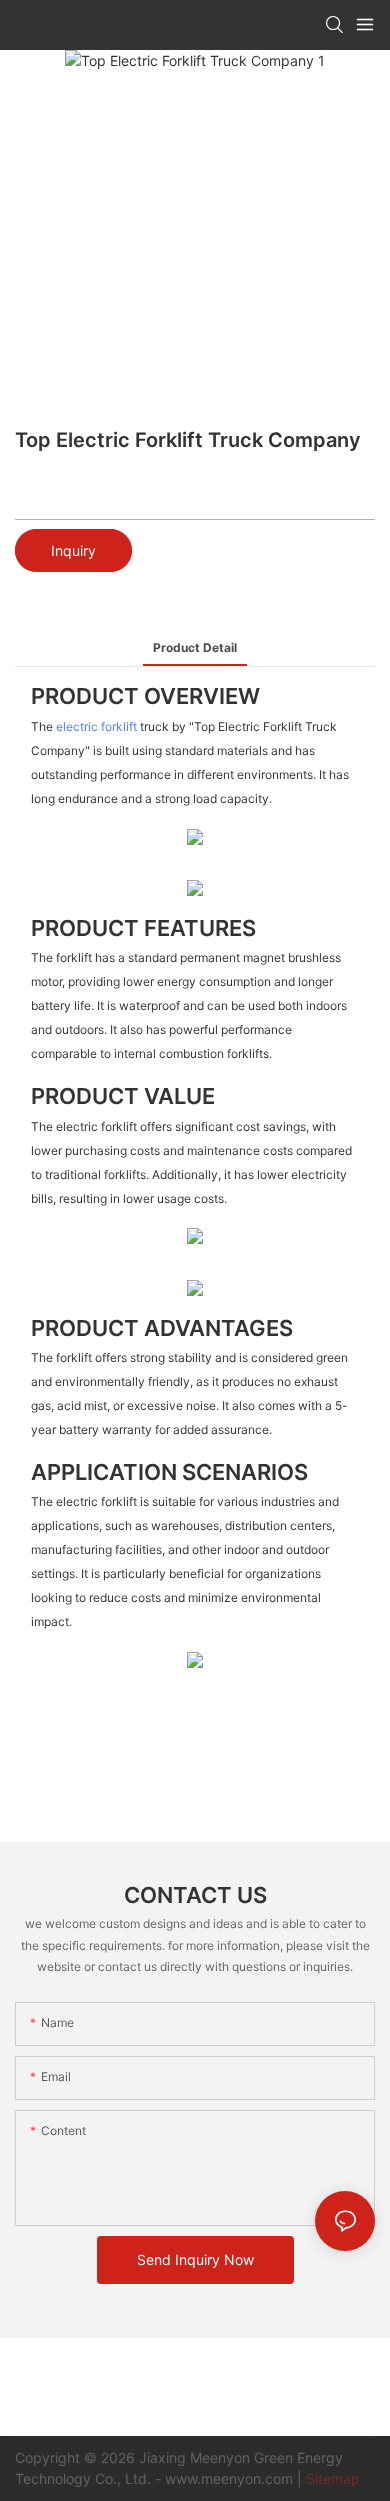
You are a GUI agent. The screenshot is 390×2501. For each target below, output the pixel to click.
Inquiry (73, 550)
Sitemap (333, 2478)
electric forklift (96, 726)
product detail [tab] (195, 647)
